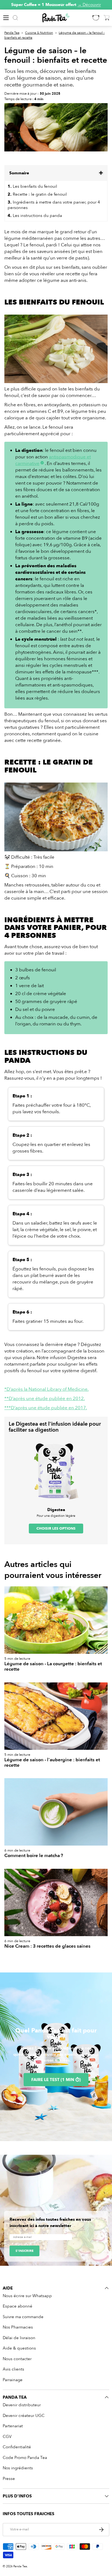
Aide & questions (19, 2348)
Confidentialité (17, 2447)
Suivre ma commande (23, 2317)
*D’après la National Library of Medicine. (46, 1389)
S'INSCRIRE (24, 2251)
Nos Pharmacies (18, 2327)
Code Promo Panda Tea (25, 2458)
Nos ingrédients (18, 2468)
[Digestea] (56, 1471)
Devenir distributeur (22, 2405)
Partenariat (13, 2426)
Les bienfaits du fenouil (32, 186)
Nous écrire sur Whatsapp (27, 2296)
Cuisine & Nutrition (39, 33)
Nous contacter (17, 2359)
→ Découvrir (89, 5)
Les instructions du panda (35, 216)
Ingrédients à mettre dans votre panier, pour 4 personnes (54, 205)
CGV (7, 2437)
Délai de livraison (19, 2338)
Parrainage (13, 2380)
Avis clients (13, 2369)
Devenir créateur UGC (24, 2416)
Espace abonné (18, 2306)
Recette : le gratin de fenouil (37, 194)
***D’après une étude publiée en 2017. (46, 1408)
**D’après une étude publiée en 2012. (45, 1399)
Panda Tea (12, 33)
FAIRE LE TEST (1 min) (56, 2080)
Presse (9, 2479)
